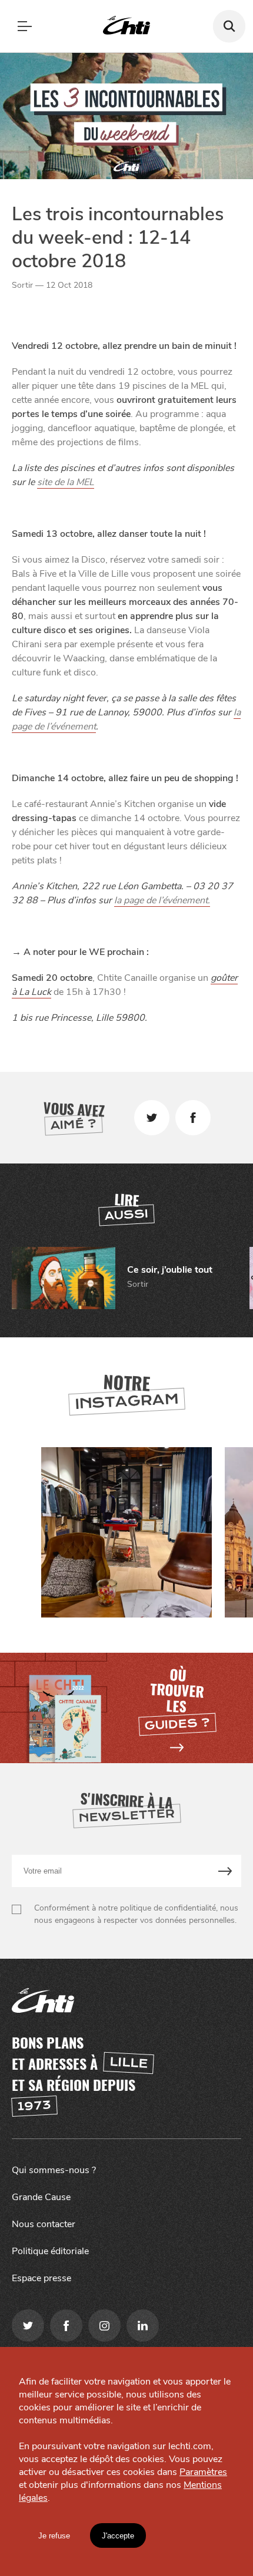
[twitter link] (28, 2326)
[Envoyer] (226, 1871)
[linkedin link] (143, 2326)
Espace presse (41, 2278)
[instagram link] (104, 2326)
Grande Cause (41, 2197)
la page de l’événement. (162, 900)
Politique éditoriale (50, 2251)
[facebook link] (66, 2326)
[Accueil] (126, 26)
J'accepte (118, 2536)
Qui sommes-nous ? (54, 2170)
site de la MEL (66, 482)
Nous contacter (44, 2224)
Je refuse (54, 2536)
